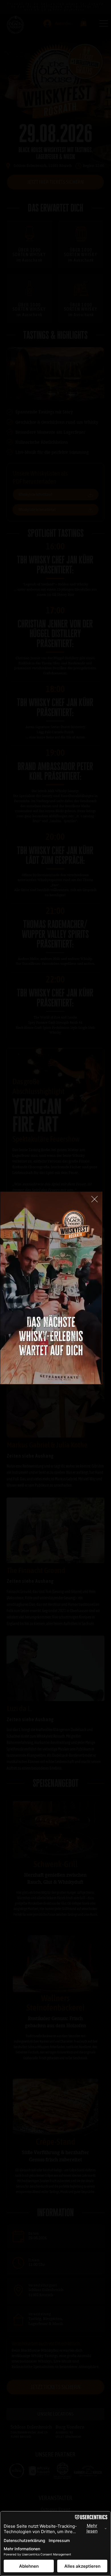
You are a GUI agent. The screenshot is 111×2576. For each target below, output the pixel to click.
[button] (92, 1377)
